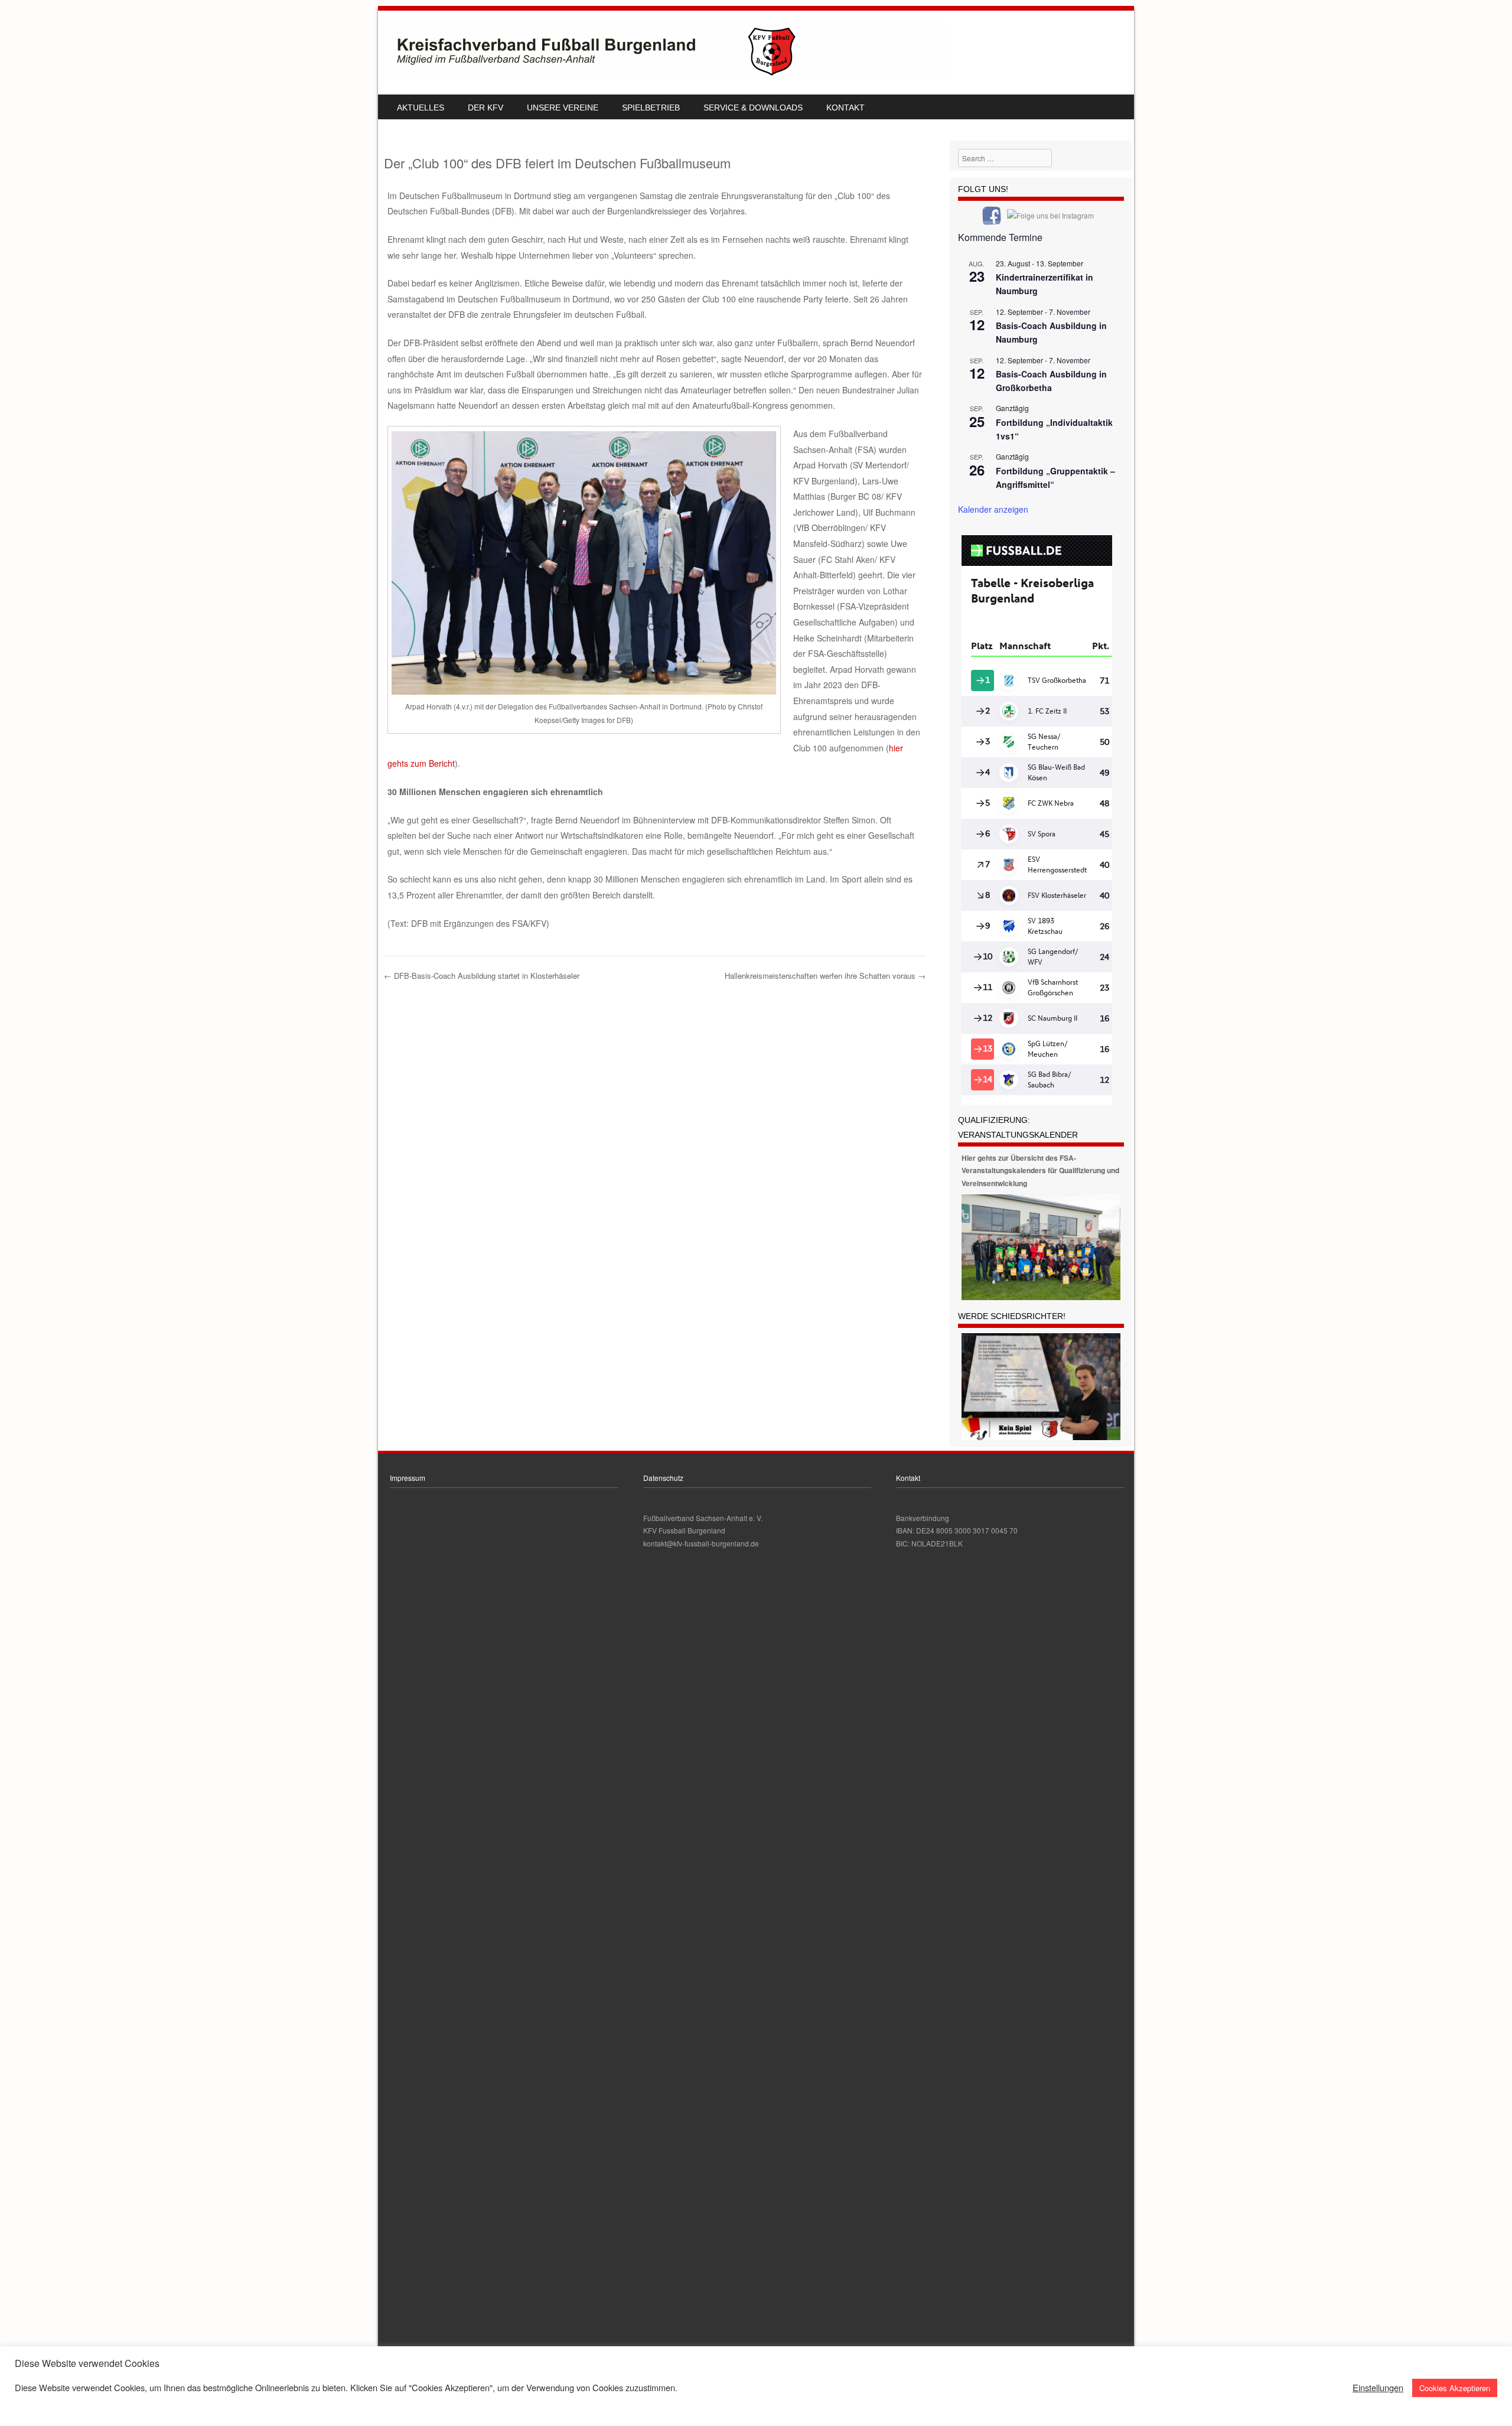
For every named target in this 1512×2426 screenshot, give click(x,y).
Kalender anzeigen (993, 509)
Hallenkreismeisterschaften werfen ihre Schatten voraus (825, 976)
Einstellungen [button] (1378, 2388)
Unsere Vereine (563, 108)
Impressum (408, 1478)
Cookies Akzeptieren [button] (1455, 2388)
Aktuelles (421, 108)
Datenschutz (663, 1478)
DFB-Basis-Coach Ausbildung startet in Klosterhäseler (482, 976)
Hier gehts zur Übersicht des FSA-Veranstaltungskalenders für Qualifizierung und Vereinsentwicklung (1040, 1170)
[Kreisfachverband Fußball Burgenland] (664, 77)
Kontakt (845, 108)
